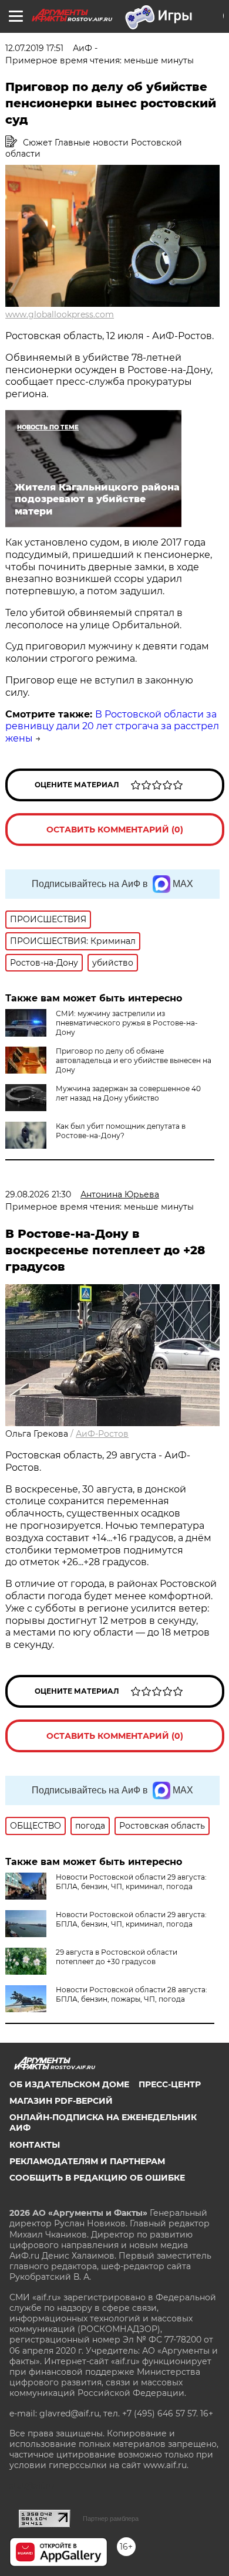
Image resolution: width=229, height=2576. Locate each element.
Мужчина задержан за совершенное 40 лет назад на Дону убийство (128, 1093)
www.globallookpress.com (60, 314)
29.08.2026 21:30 (38, 1194)
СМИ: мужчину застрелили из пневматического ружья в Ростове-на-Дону (127, 1023)
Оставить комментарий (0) (115, 830)
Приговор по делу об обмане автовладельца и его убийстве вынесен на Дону (134, 1060)
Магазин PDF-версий (61, 2101)
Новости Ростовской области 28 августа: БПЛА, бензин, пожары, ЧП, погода (132, 1994)
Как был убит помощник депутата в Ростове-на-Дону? (121, 1131)
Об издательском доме (69, 2084)
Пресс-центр (170, 2084)
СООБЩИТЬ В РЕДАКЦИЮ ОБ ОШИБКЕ (97, 2178)
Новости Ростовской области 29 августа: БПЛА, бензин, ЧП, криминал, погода (131, 1882)
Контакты (35, 2145)
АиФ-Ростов (102, 1434)
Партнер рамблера (111, 2519)
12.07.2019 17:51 (34, 48)
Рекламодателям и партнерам (87, 2161)
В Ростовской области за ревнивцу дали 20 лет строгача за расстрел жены (112, 727)
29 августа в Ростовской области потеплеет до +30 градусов (117, 1957)
